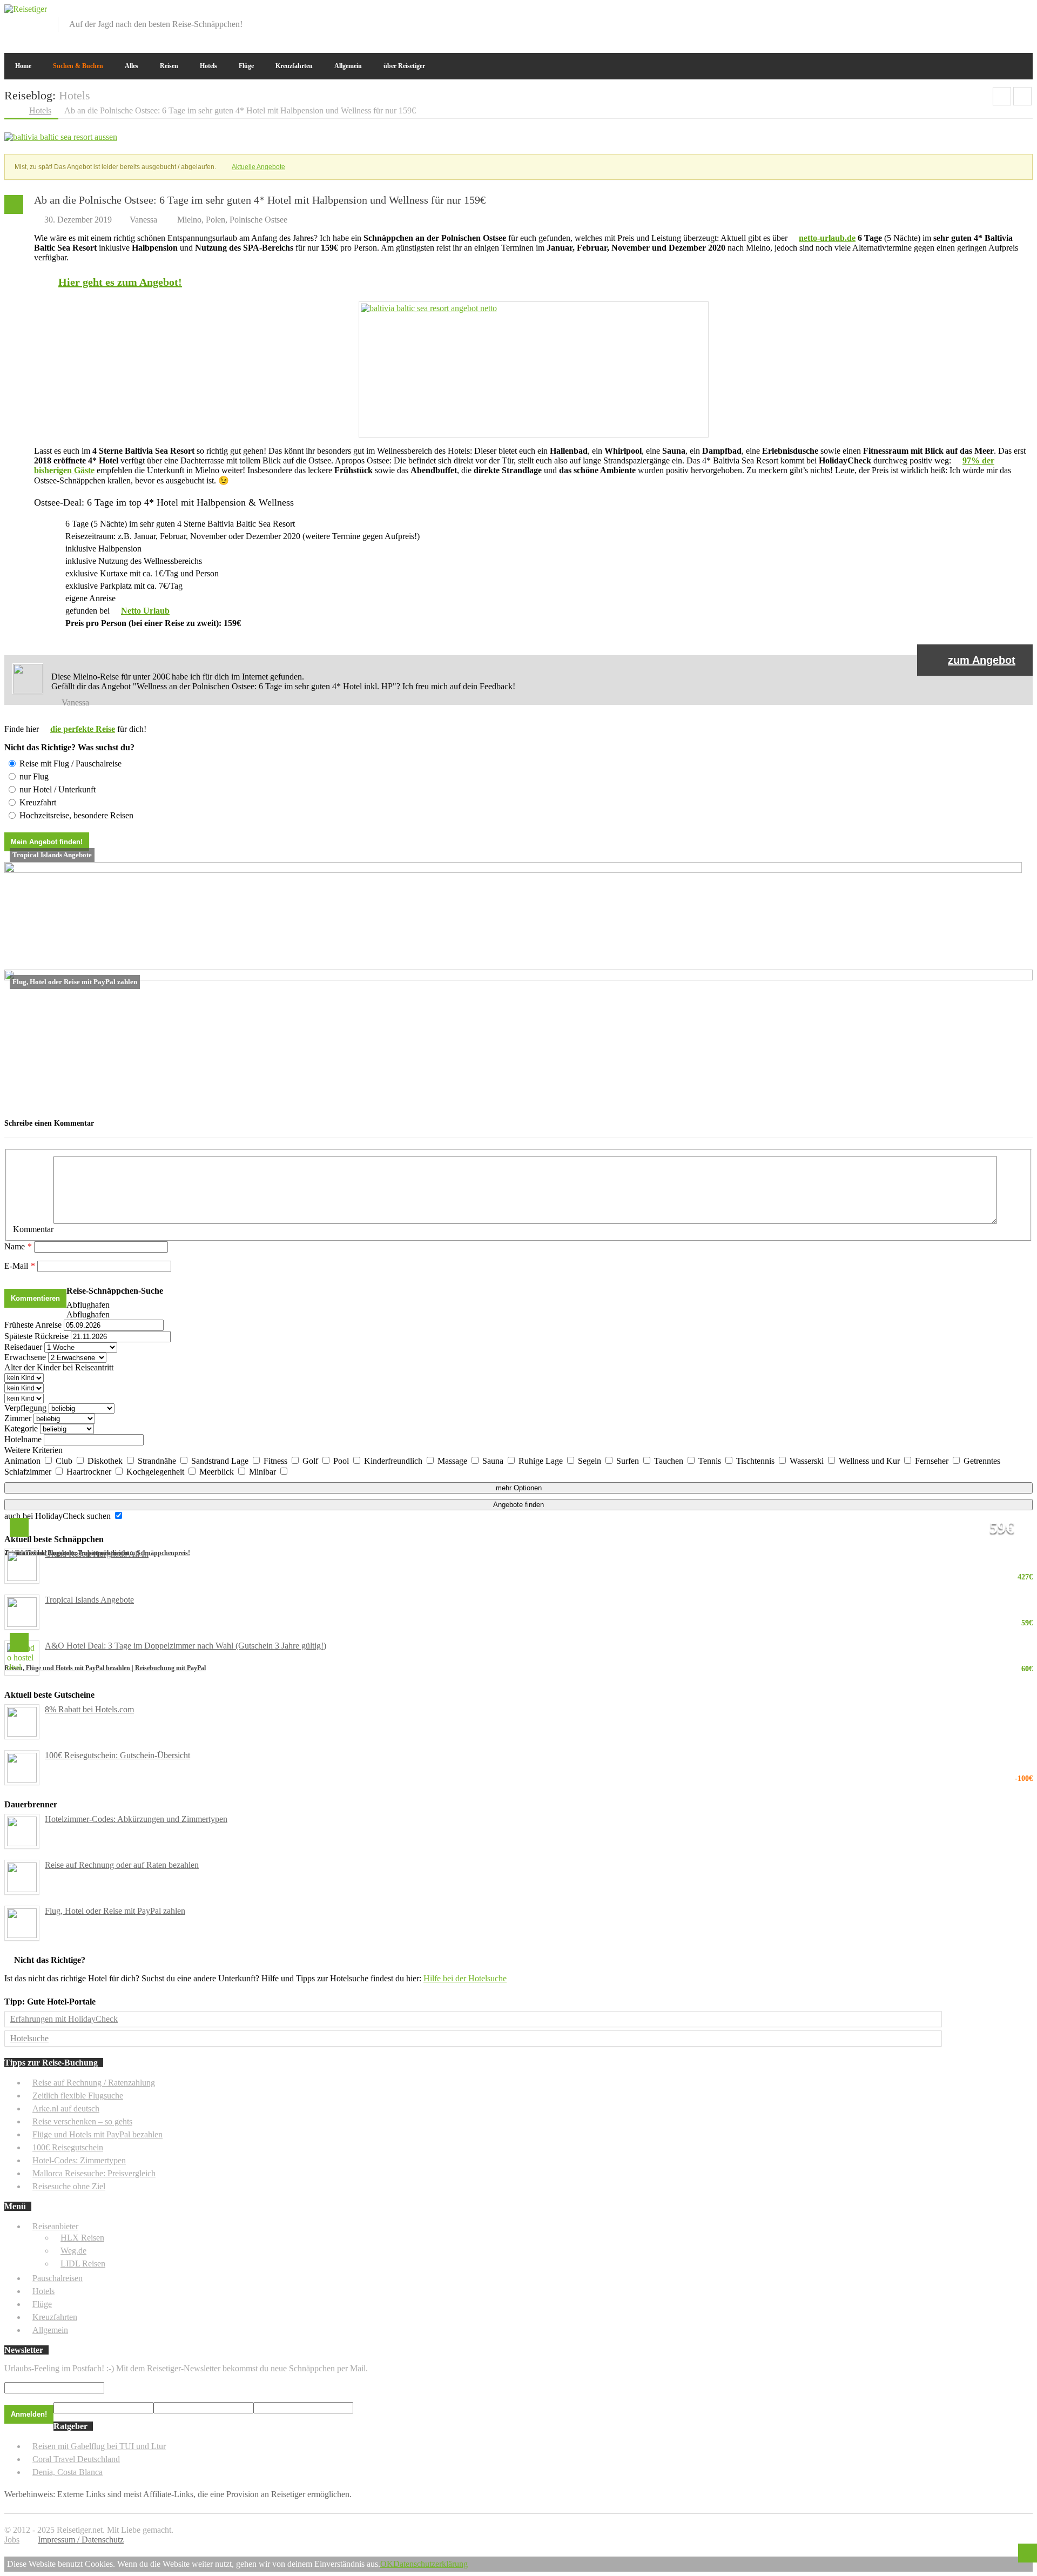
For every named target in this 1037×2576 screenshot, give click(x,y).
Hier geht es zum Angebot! (120, 282)
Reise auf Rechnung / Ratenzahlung (94, 2083)
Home (23, 66)
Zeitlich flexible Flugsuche (78, 2096)
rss (1025, 12)
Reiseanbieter (55, 2226)
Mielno (189, 220)
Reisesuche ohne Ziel (69, 2186)
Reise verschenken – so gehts (82, 2121)
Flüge (246, 66)
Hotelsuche (29, 2038)
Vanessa (143, 220)
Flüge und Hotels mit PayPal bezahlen (97, 2134)
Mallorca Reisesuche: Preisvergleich (94, 2173)
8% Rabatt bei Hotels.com (89, 1709)
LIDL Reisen (83, 2264)
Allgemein (348, 66)
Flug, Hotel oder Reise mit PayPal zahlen (115, 1911)
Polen (216, 220)
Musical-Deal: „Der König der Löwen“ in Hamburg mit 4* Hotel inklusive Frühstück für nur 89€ (1002, 96)
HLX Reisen (82, 2238)
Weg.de (73, 2251)
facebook (972, 12)
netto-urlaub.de (827, 238)
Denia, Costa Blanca (68, 2472)
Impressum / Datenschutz (81, 2540)
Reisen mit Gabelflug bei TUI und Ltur (99, 2446)
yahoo (1007, 12)
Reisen (169, 66)
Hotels (208, 66)
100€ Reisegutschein (68, 2147)
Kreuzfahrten (294, 66)
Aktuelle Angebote (258, 167)
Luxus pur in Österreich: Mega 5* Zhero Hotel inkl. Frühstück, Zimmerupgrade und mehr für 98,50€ (1022, 96)
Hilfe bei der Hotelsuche (465, 1978)
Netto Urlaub (145, 611)
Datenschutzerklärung (430, 2564)
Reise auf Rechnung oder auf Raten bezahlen (122, 1865)
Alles (132, 66)
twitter (989, 12)
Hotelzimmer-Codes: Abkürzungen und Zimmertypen (136, 1819)
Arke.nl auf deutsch (66, 2108)
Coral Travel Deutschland (76, 2459)
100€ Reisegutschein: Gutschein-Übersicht (539, 1756)
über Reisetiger (404, 66)
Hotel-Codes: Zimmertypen (79, 2160)
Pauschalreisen (58, 2278)
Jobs (12, 2540)
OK (387, 2564)
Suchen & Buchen (78, 66)
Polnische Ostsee (258, 220)
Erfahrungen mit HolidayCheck (64, 2019)
